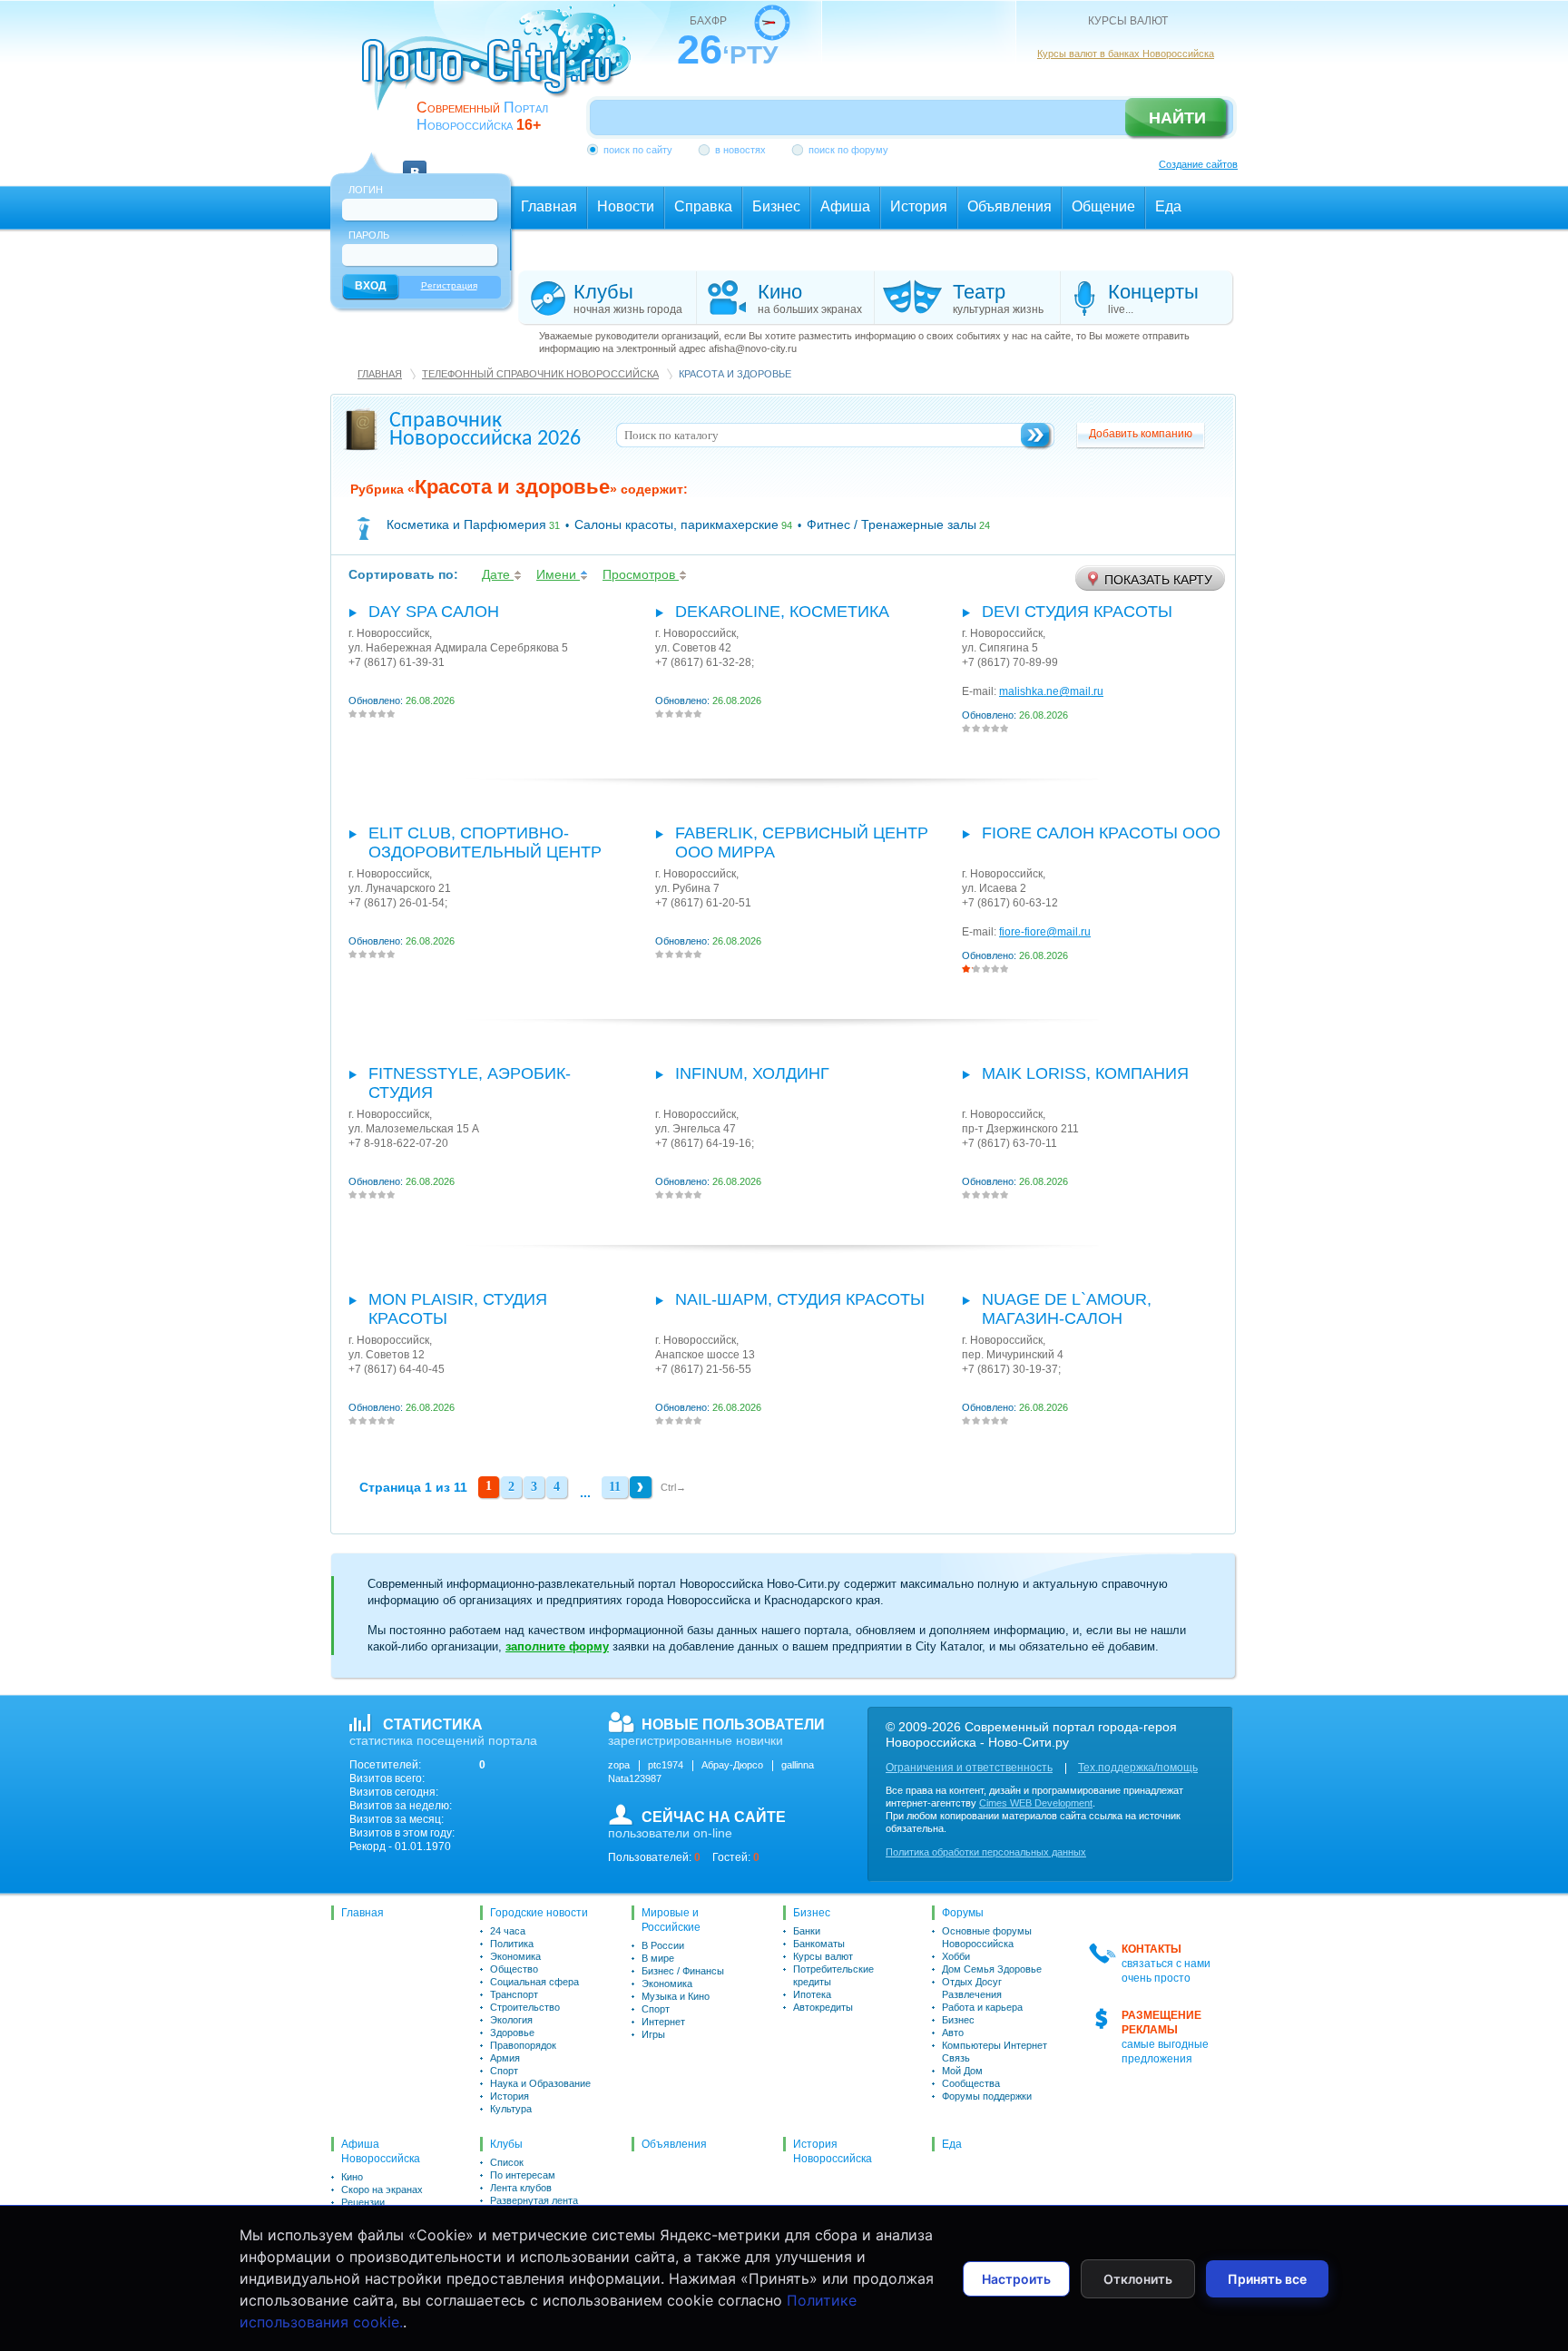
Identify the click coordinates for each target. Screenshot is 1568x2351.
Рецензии (363, 2202)
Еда (952, 2144)
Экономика (515, 1956)
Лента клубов (521, 2188)
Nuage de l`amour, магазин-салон (1067, 1309)
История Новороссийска (833, 2151)
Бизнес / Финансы (683, 1971)
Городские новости (539, 1913)
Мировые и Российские (671, 1920)
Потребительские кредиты (833, 1975)
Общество (514, 1969)
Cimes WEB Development (1036, 1803)
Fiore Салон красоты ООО (1101, 833)
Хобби (956, 1956)
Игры (653, 2034)
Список (507, 2162)
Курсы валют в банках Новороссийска (1126, 54)
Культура (511, 2109)
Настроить (1016, 2279)
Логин (366, 190)
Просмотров (641, 574)
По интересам (523, 2175)
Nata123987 (635, 1778)
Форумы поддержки (987, 2096)
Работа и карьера (982, 2007)
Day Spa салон (434, 612)
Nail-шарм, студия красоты (800, 1299)
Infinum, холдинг (752, 1073)
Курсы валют (823, 1956)
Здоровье (512, 2033)
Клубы (506, 2144)
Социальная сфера (534, 1982)
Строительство (525, 2007)
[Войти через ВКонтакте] (415, 162)
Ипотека (812, 1994)
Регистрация (449, 285)
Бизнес (812, 1913)
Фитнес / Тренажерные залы (892, 524)
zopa (619, 1765)
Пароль (369, 235)
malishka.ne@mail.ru (1051, 691)
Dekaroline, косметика (782, 612)
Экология (511, 2020)
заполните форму (557, 1646)
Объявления (674, 2144)
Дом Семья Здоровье (992, 1969)
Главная (380, 374)
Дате (498, 574)
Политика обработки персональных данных (986, 1852)
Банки (807, 1931)
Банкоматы (819, 1944)
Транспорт (514, 1994)
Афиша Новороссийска (381, 2151)
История (510, 2096)
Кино (352, 2177)
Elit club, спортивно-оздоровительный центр (485, 842)
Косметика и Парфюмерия (466, 524)
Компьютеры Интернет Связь (995, 2052)
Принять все (1267, 2279)
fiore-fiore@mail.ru (1045, 932)
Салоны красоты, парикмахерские (676, 524)
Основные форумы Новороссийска (987, 1937)
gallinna (798, 1765)
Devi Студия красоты (1077, 612)
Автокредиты (823, 2007)
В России (663, 1945)
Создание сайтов (1198, 164)
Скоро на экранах (382, 2189)
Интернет (663, 2022)
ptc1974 (666, 1765)
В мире (658, 1958)
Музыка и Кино (676, 1996)
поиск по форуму (848, 150)
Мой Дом (962, 2071)
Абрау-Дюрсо (732, 1765)
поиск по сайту (638, 150)
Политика (512, 1944)
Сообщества (971, 2083)
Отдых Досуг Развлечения (972, 1988)
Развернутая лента (534, 2200)
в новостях (740, 150)
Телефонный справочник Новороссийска (540, 374)
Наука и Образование (540, 2083)
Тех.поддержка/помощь (1138, 1768)
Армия (505, 2058)
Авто (953, 2033)
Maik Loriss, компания (1085, 1073)
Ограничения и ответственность (969, 1768)
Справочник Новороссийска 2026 (485, 430)
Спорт (504, 2071)
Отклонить (1138, 2279)
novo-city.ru (502, 71)
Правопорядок (523, 2045)
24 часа (508, 1931)
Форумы (963, 1913)
